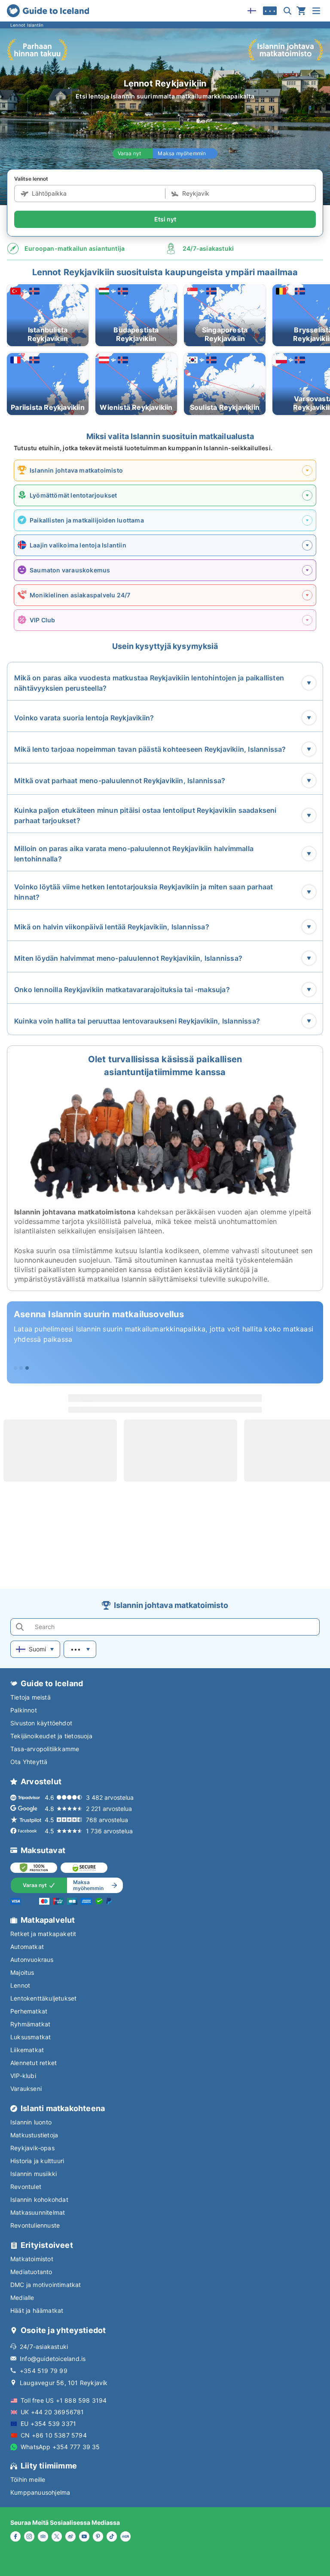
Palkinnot (24, 1710)
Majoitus (22, 1972)
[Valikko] (316, 11)
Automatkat (27, 1947)
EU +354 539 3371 (48, 2424)
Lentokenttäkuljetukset (43, 1998)
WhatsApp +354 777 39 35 (60, 2447)
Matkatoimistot (32, 2259)
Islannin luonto (31, 2122)
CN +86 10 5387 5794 (54, 2435)
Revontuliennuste (35, 2225)
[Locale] (252, 11)
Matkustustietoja (34, 2135)
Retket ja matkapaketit (43, 1934)
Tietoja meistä (31, 1697)
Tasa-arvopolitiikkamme (45, 1749)
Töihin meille (28, 2479)
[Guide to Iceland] (48, 11)
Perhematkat (29, 2011)
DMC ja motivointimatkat (46, 2285)
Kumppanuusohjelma (40, 2492)
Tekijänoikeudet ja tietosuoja (51, 1736)
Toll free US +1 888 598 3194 (64, 2400)
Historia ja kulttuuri (37, 2161)
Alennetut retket (34, 2063)
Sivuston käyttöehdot (41, 1723)
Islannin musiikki (34, 2174)
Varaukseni (26, 2089)
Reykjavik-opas (32, 2148)
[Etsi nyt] (287, 11)
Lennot (20, 1985)
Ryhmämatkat (30, 2024)
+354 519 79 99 (44, 2371)
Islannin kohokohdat (39, 2199)
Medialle (22, 2298)
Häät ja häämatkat (37, 2310)
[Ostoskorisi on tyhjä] (301, 11)
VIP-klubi (23, 2076)
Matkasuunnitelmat (38, 2212)
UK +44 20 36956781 (52, 2412)
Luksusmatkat (31, 2037)
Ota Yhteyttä (29, 1762)
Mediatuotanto (31, 2272)
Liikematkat (27, 2050)
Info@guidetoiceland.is (53, 2359)
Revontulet (26, 2187)
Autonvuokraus (32, 1960)
